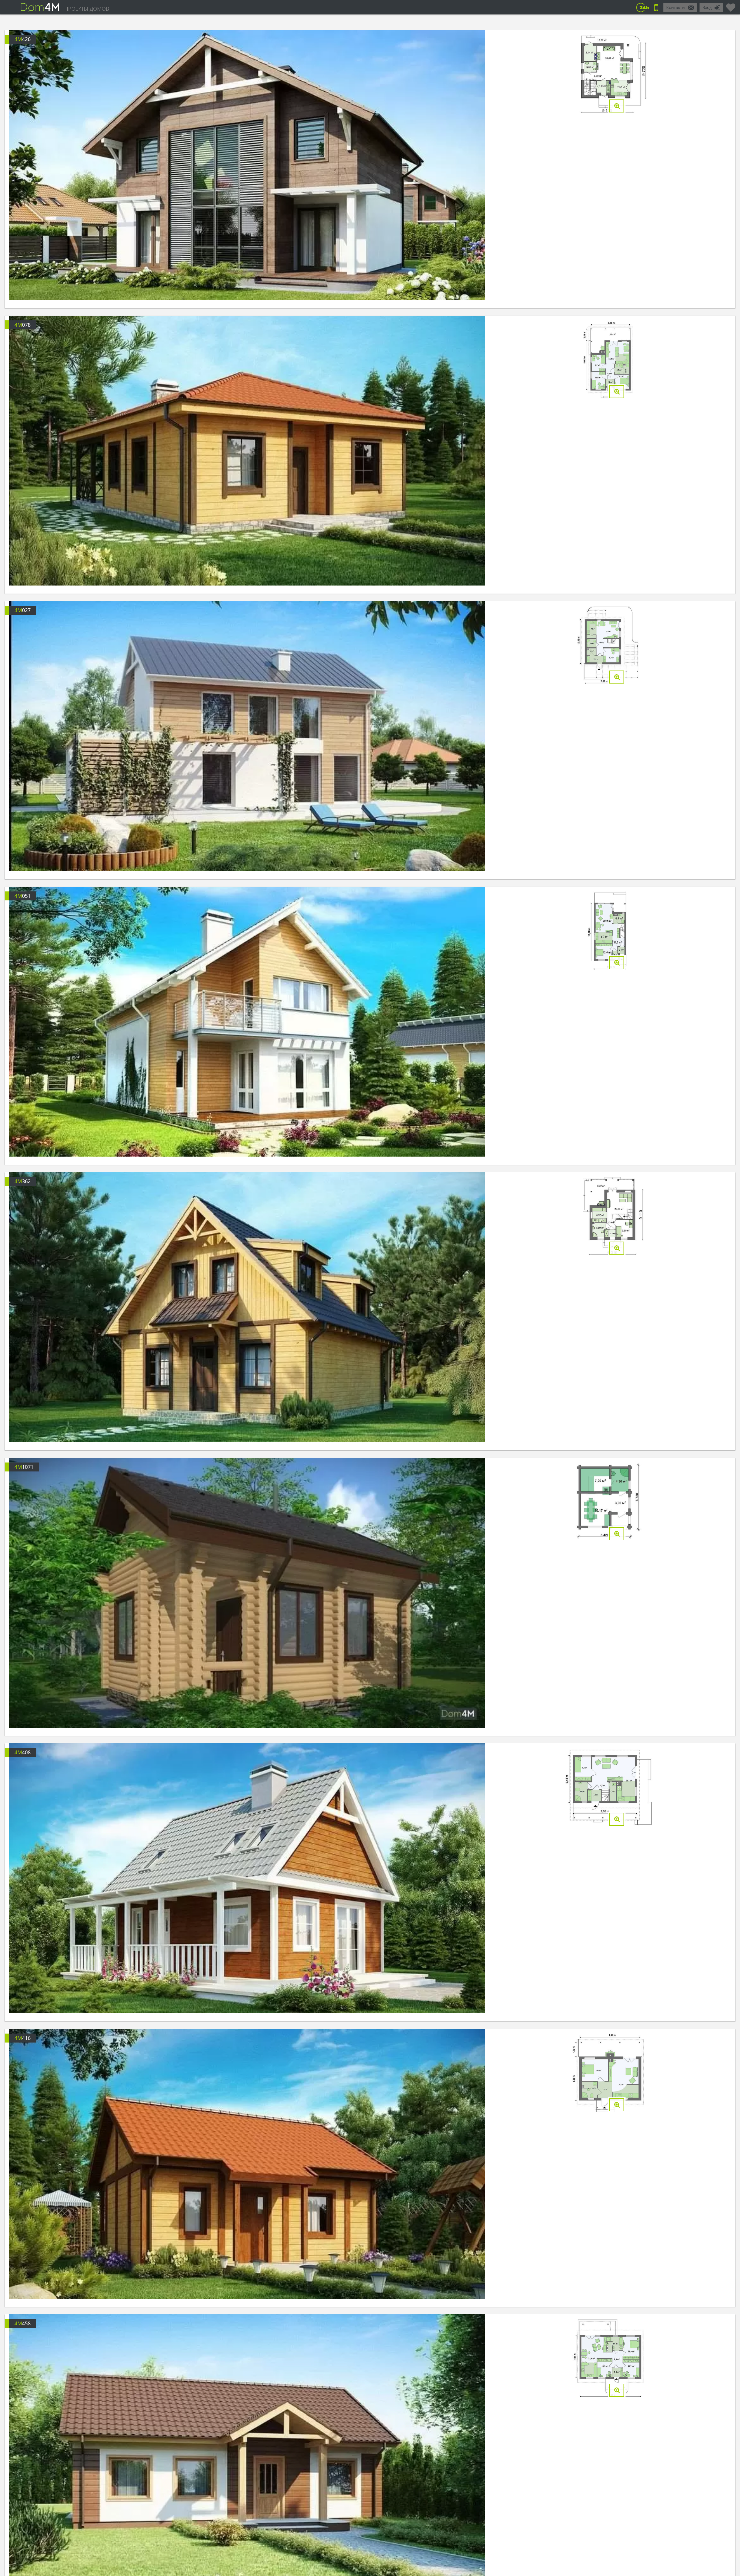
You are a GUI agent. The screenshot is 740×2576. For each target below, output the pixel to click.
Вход (707, 7)
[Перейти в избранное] (731, 5)
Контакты (676, 7)
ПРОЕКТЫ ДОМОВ (87, 9)
